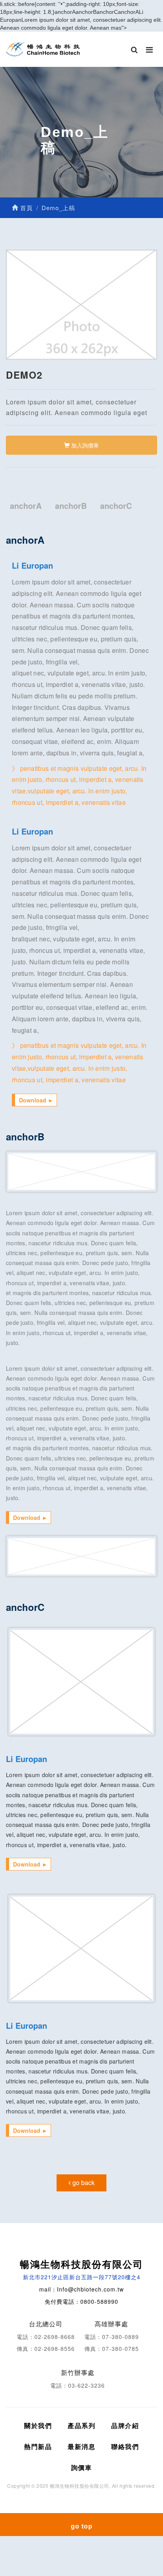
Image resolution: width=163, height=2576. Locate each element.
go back (83, 2182)
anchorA (26, 506)
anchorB (71, 506)
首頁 (26, 208)
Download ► (36, 1100)
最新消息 (81, 2446)
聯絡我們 (125, 2446)
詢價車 (82, 2467)
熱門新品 (38, 2446)
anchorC (116, 506)
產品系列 (81, 2425)
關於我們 (38, 2425)
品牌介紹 (125, 2425)
